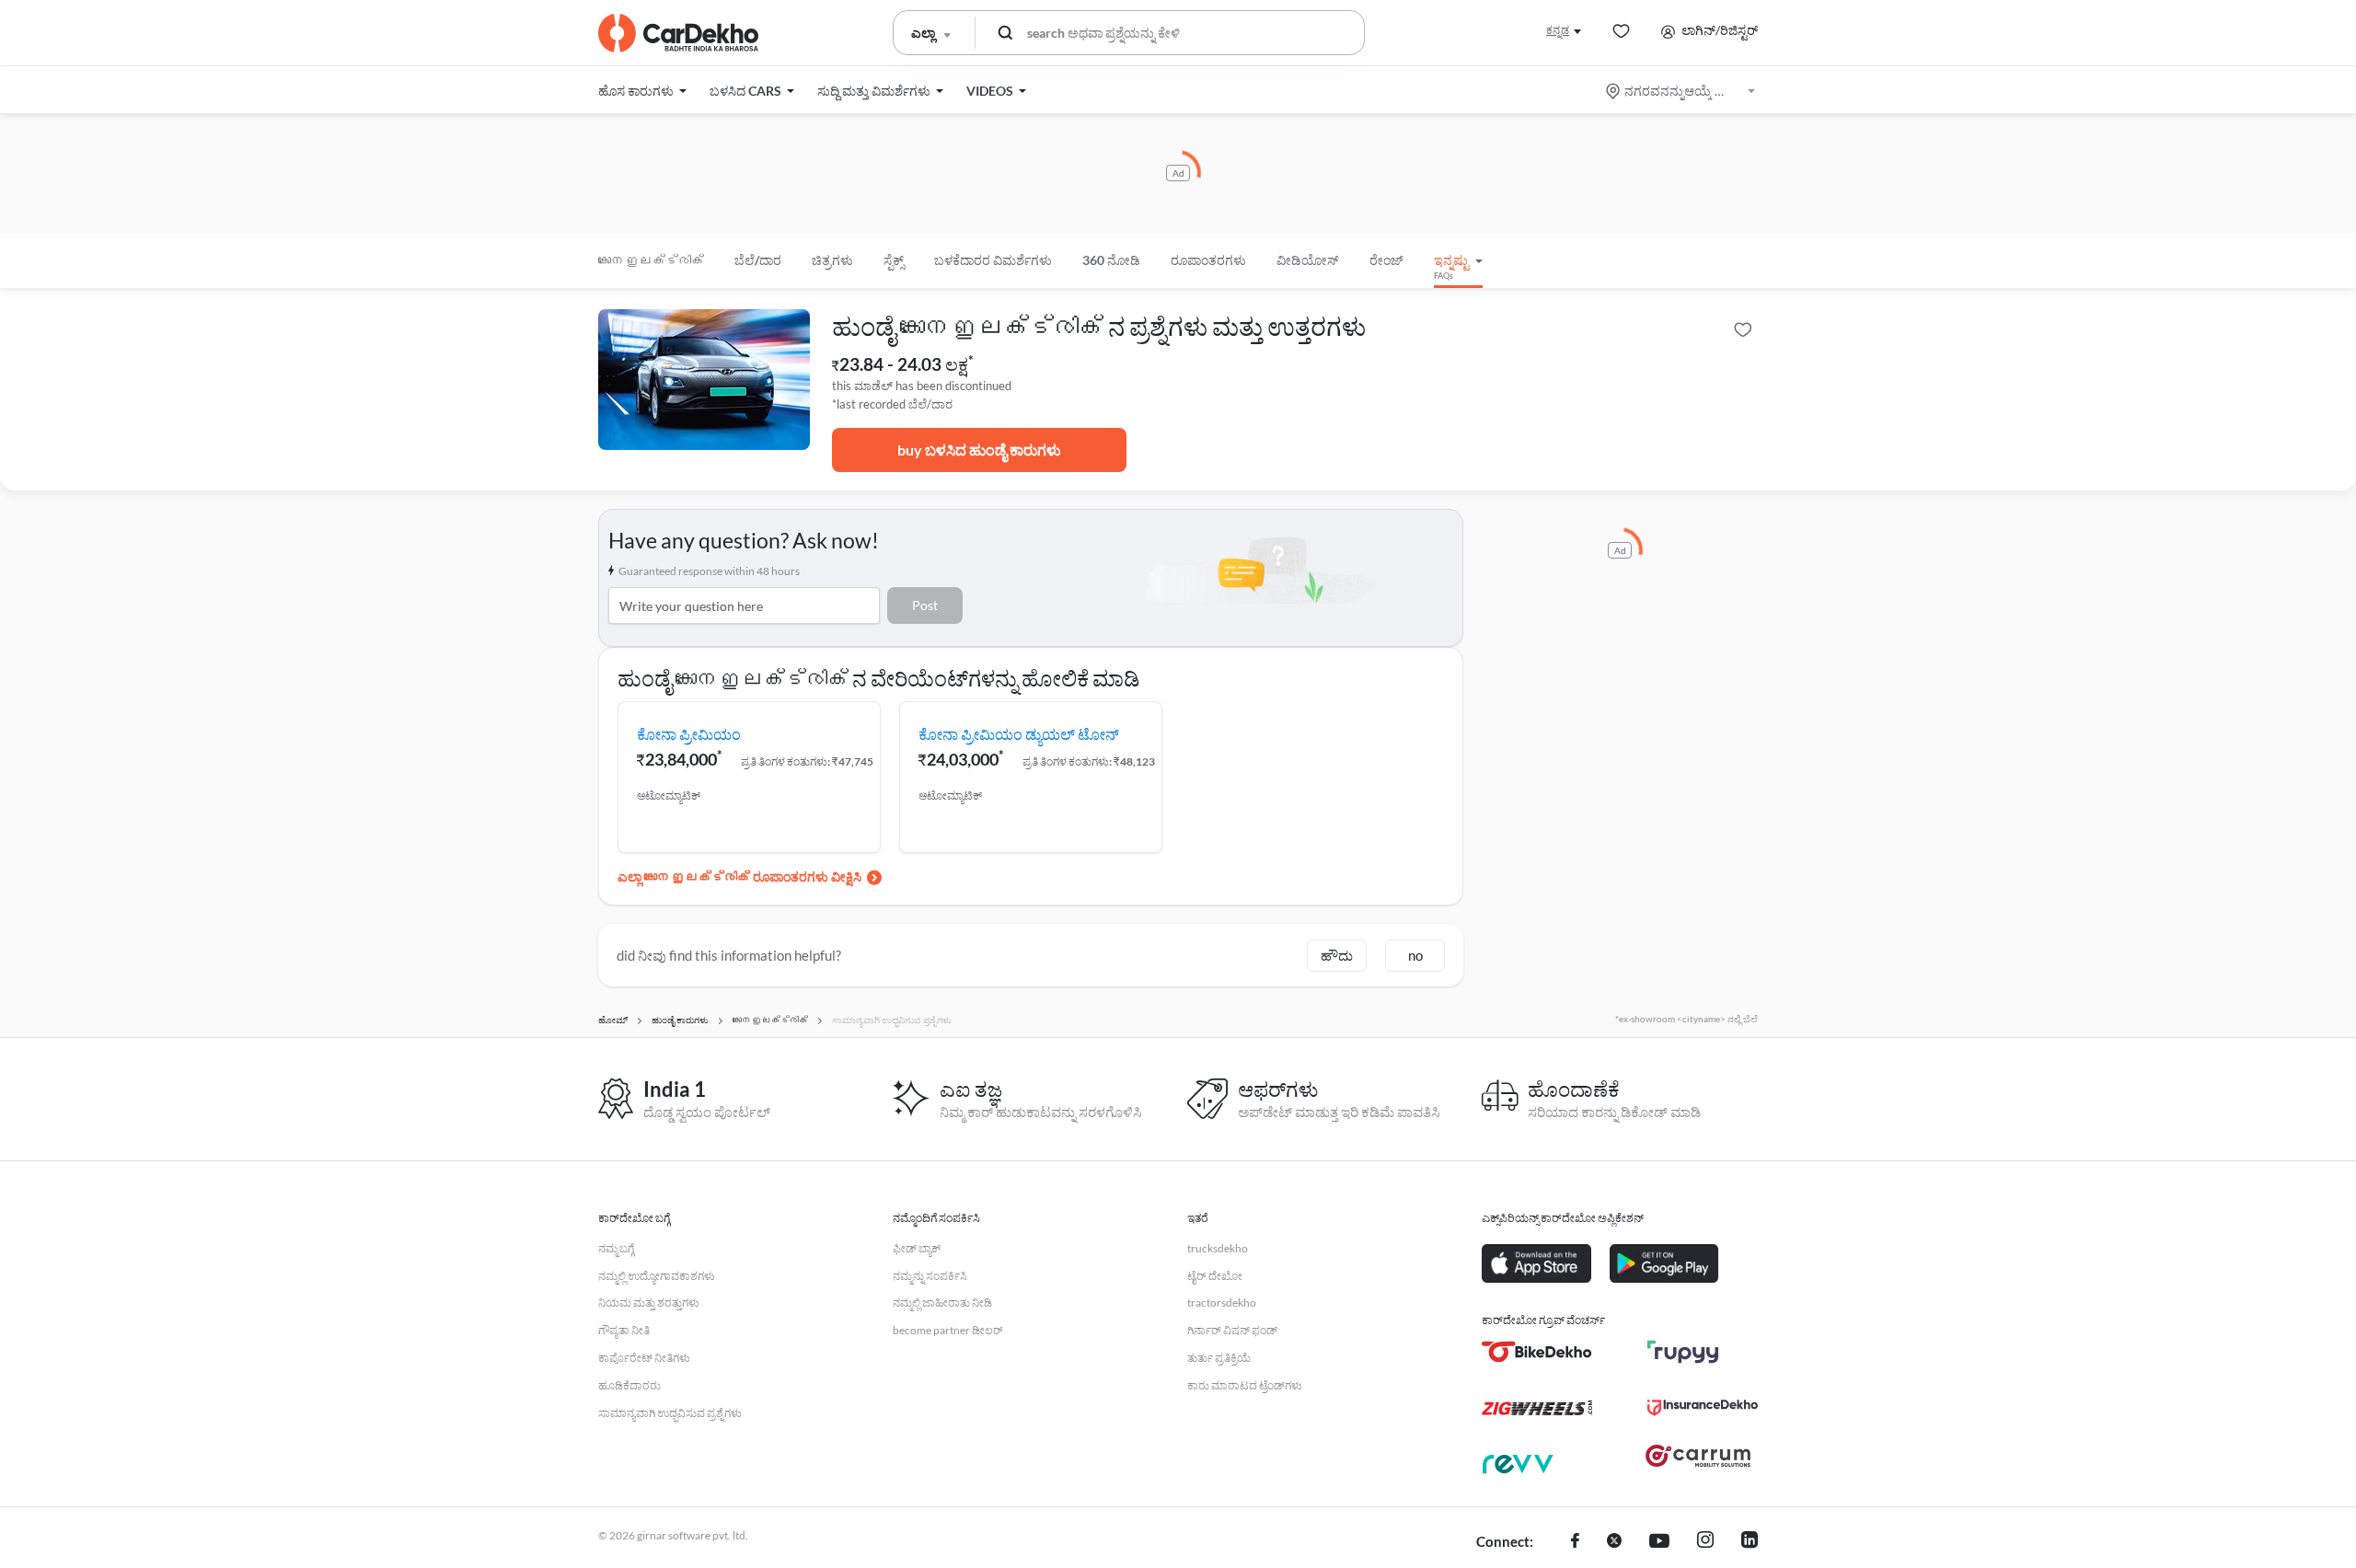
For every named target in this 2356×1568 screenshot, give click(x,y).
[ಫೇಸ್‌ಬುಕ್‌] (1575, 1542)
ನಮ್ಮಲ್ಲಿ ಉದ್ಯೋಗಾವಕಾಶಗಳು (657, 1276)
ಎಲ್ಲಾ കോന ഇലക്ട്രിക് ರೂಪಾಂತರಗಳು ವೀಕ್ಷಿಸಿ (739, 876)
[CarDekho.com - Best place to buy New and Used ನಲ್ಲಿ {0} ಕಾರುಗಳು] (678, 33)
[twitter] (1614, 1542)
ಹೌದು (1337, 955)
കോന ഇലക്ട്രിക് (651, 260)
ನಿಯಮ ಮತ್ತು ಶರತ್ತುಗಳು (649, 1303)
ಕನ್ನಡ (1558, 30)
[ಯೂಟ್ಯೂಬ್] (1659, 1542)
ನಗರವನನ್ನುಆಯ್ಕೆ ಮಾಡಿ (1682, 91)
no (1415, 955)
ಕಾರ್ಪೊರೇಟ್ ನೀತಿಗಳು (644, 1358)
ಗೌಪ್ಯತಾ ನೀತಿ (624, 1330)
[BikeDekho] (1537, 1352)
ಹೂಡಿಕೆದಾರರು (629, 1385)
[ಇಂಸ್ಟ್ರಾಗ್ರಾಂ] (1705, 1542)
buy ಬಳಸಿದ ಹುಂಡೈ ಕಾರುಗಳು (979, 450)
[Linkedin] (1750, 1542)
